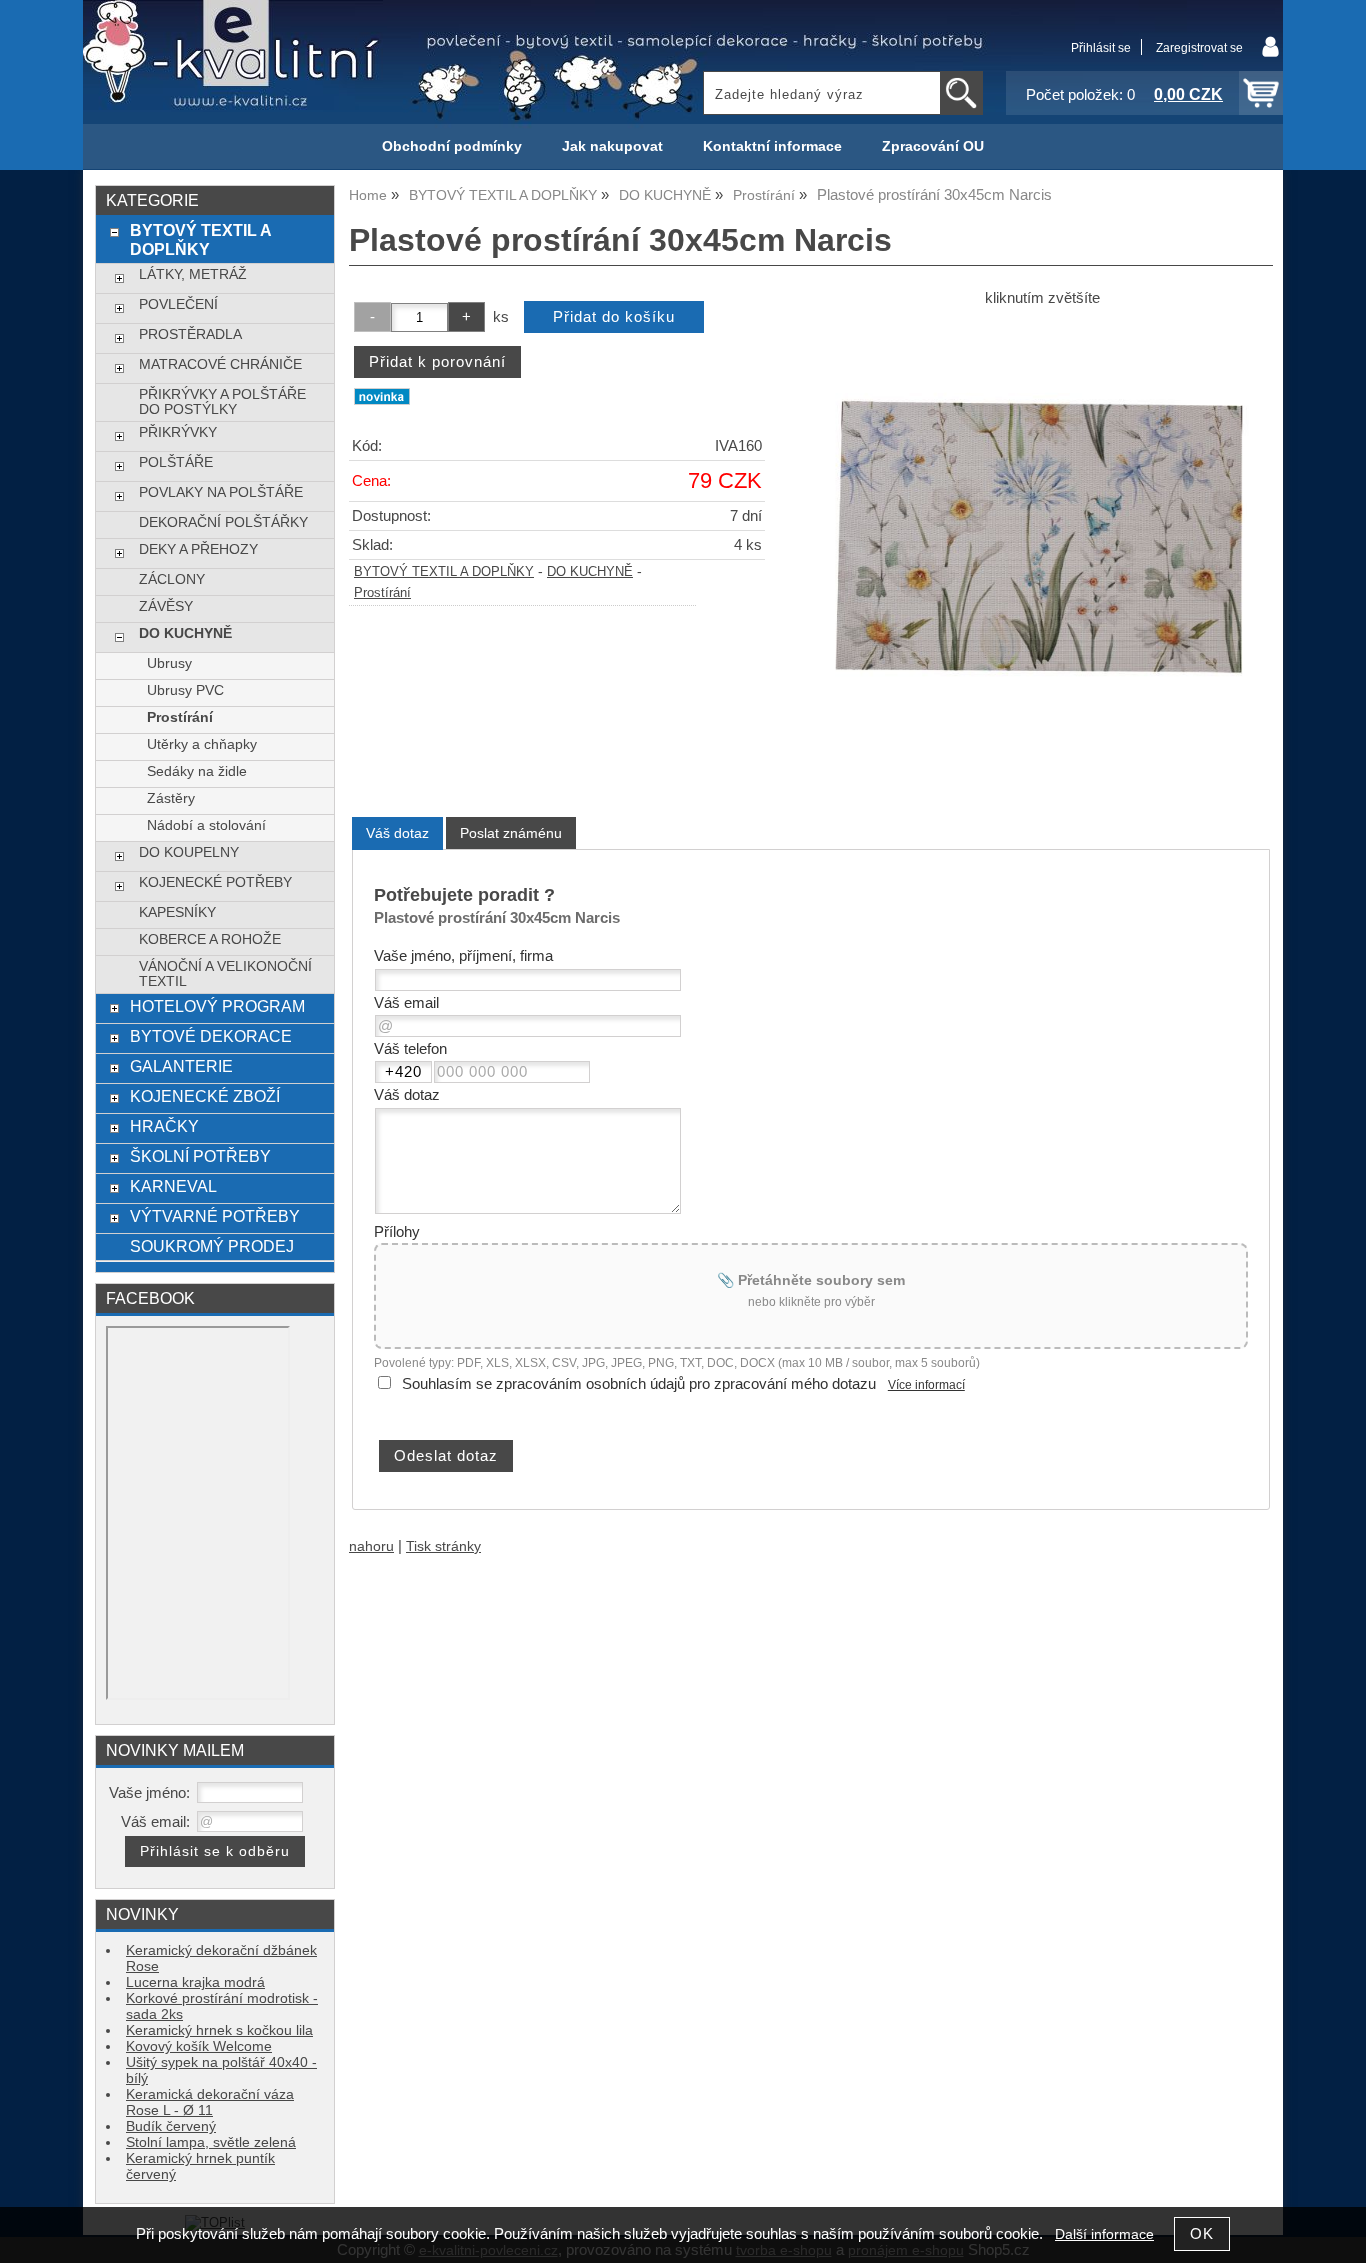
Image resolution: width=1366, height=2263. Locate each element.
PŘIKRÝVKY (178, 432)
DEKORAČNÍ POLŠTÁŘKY (223, 522)
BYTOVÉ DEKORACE (211, 1036)
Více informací (926, 1385)
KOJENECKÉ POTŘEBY (215, 882)
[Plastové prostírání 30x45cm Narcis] (1042, 550)
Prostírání (382, 593)
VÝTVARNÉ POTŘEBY (215, 1216)
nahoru (371, 1546)
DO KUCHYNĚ (590, 572)
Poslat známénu (511, 833)
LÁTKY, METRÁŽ (193, 274)
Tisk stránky (443, 1546)
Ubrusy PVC (185, 690)
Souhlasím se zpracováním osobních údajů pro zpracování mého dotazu (639, 1384)
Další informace (1104, 2234)
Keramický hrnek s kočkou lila (219, 2030)
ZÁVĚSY (166, 606)
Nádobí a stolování (206, 825)
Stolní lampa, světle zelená (211, 2142)
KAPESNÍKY (177, 912)
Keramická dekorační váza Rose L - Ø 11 (210, 2102)
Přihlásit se (1101, 48)
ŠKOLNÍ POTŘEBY (200, 1156)
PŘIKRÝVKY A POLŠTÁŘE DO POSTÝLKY (222, 402)
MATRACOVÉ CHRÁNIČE (220, 364)
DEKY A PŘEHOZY (198, 549)
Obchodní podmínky (452, 146)
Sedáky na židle (197, 771)
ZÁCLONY (172, 579)
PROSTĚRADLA (190, 334)
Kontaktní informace (772, 146)
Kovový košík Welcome (199, 2046)
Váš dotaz (397, 833)
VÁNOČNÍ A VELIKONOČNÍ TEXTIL (225, 974)
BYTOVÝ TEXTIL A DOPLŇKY (444, 572)
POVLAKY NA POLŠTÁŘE (221, 492)
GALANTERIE (181, 1066)
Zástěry (171, 798)
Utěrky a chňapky (202, 744)
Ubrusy (169, 663)
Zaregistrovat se (1199, 48)
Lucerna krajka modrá (195, 1982)
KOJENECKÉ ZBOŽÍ (205, 1096)
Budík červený (171, 2126)
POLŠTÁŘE (176, 462)
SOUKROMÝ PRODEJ (212, 1246)
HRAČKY (164, 1126)
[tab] (397, 833)
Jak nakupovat (612, 146)
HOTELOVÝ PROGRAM (217, 1006)
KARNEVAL (173, 1186)
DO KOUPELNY (189, 852)
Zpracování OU (933, 146)
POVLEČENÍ (178, 304)
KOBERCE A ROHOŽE (210, 939)
